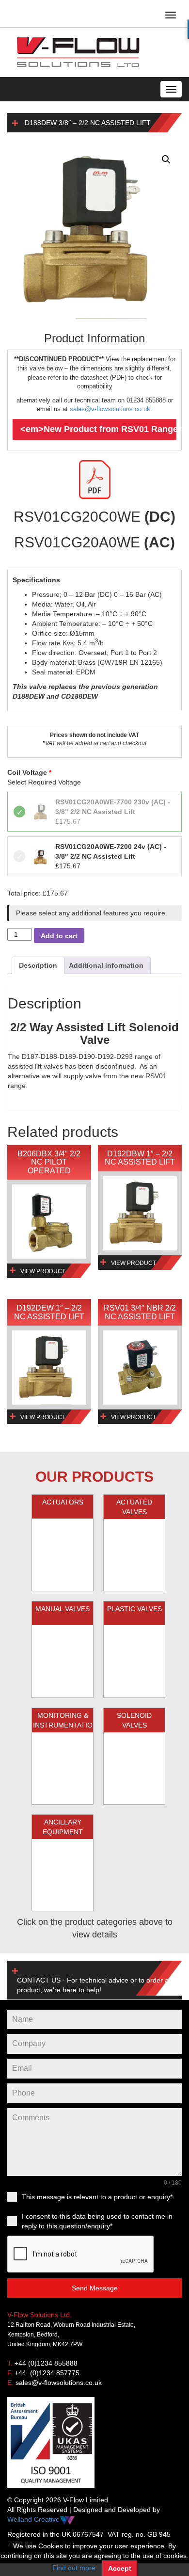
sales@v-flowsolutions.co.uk (110, 409)
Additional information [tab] (106, 965)
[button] (166, 160)
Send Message (95, 2288)
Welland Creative (33, 2519)
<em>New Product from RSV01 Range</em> (98, 429)
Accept (120, 2568)
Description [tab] (38, 965)
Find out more (74, 2568)
